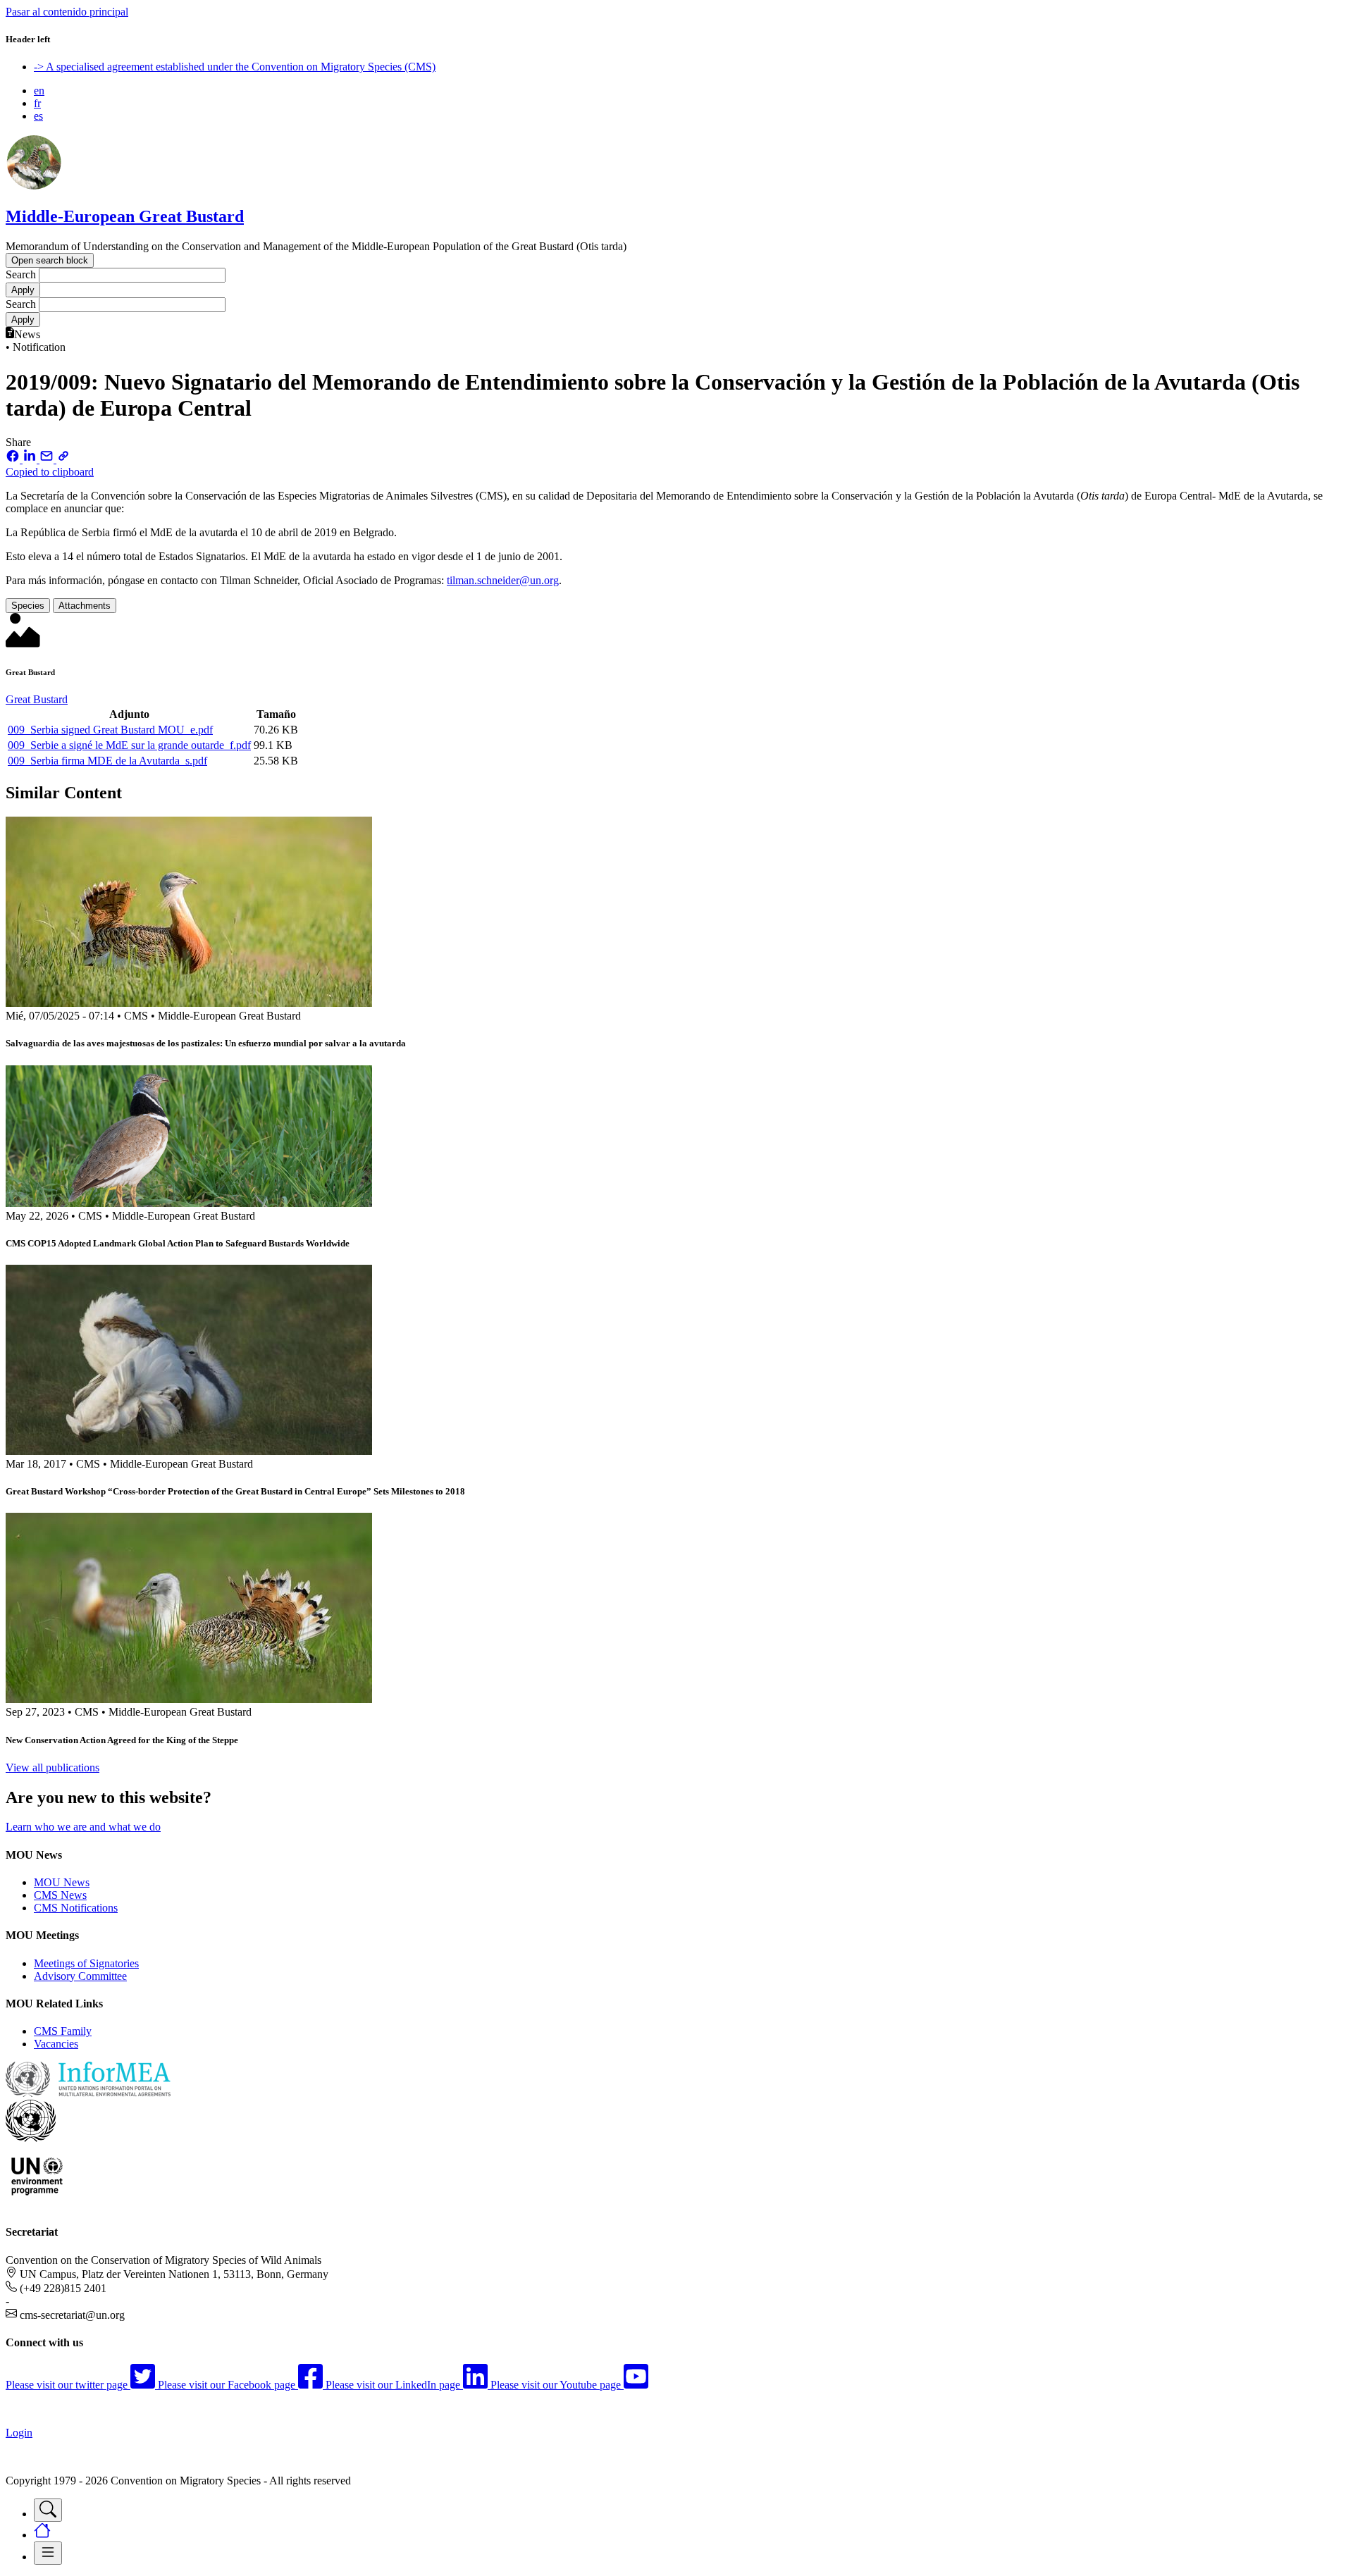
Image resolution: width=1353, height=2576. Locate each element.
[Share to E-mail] (48, 459)
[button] (676, 466)
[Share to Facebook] (14, 459)
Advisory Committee (80, 1976)
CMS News (60, 1895)
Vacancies (56, 2044)
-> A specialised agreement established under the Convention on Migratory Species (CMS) (235, 67)
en (39, 91)
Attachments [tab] (85, 606)
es (38, 116)
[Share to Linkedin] (31, 459)
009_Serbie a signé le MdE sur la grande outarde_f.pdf (129, 745)
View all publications (52, 1767)
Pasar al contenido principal (67, 12)
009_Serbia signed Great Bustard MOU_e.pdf (110, 730)
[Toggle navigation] (48, 2510)
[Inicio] (34, 186)
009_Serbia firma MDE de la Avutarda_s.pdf (107, 761)
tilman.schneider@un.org (503, 580)
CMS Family (63, 2031)
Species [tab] (28, 606)
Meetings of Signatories (86, 1963)
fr (37, 103)
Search (21, 274)
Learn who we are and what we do (83, 1827)
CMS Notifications (76, 1908)
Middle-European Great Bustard (125, 216)
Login (19, 2433)
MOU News (62, 1882)
